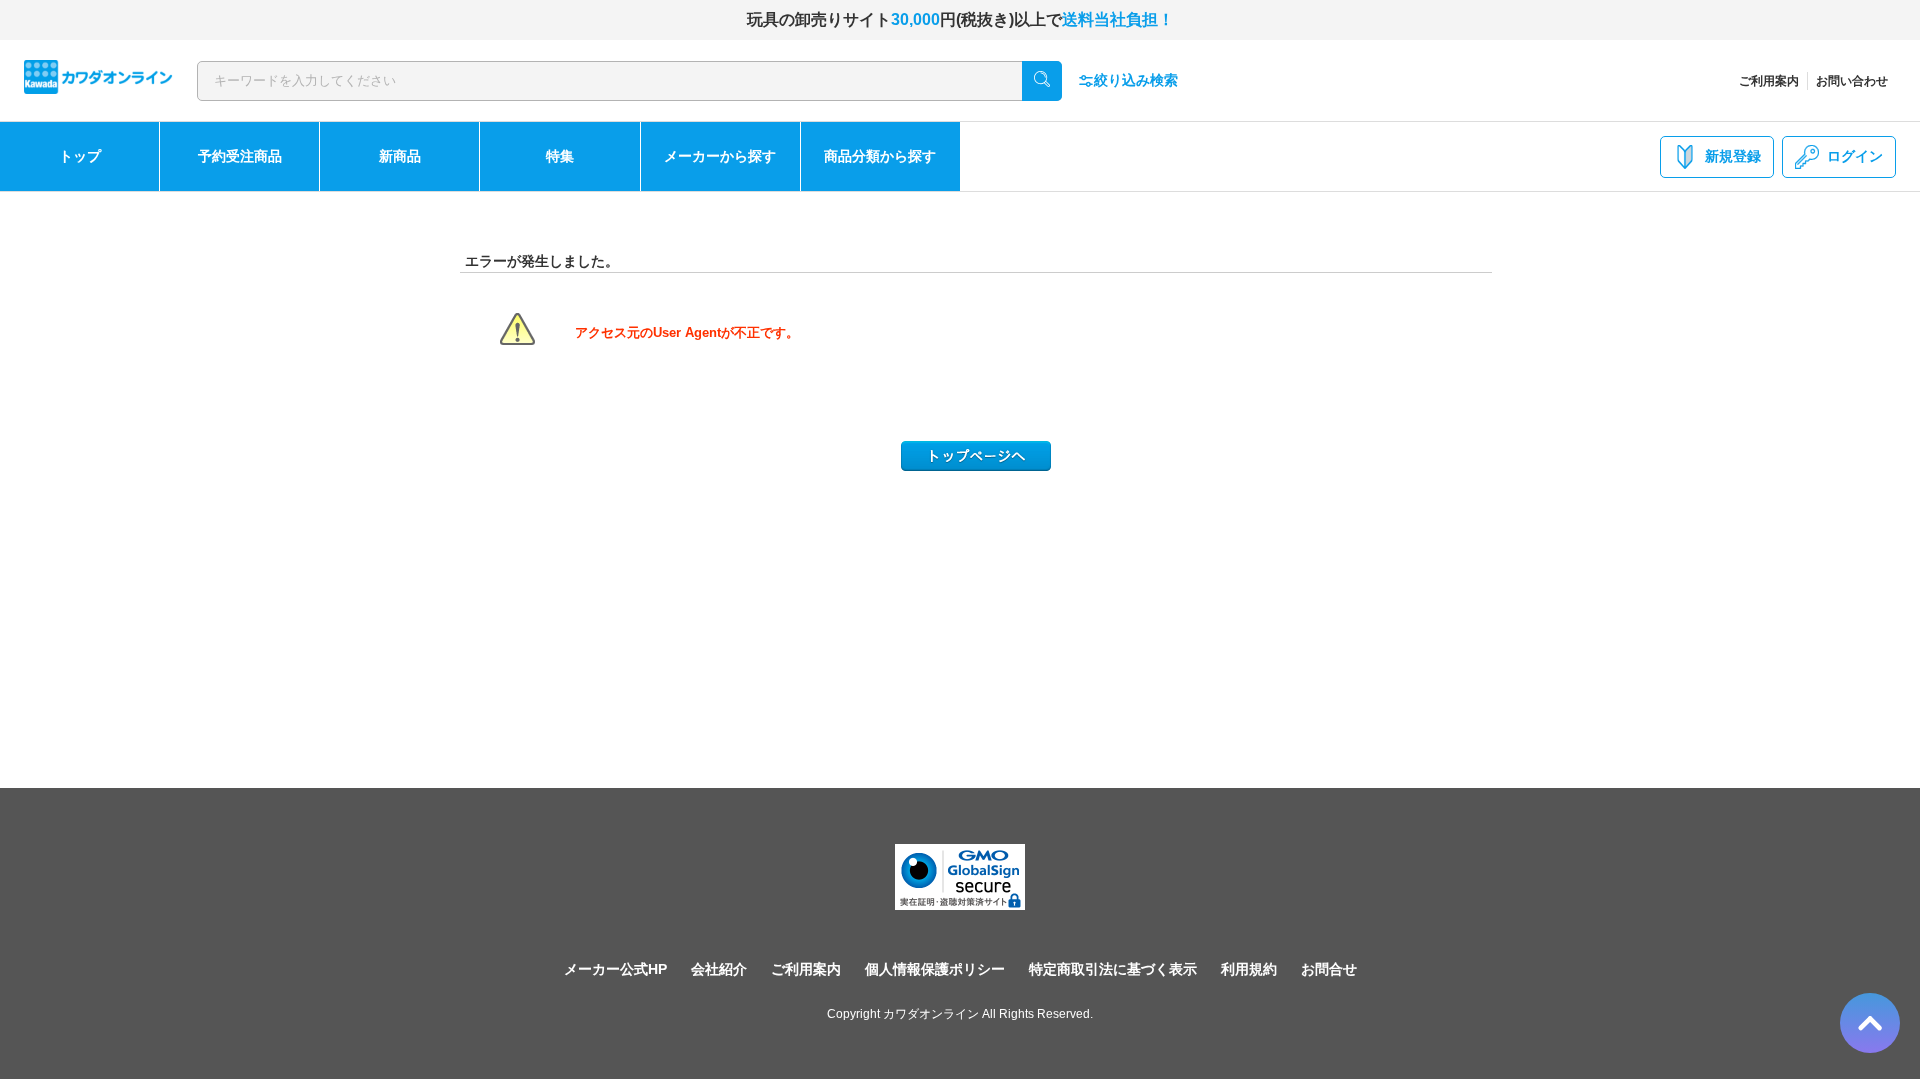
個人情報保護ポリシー (935, 969)
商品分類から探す (880, 156)
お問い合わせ (1852, 81)
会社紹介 (719, 969)
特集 (560, 156)
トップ (80, 156)
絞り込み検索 (1136, 80)
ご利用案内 (1769, 81)
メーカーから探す (720, 156)
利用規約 (1249, 969)
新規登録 (1733, 156)
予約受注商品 (240, 156)
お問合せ (1329, 969)
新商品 (400, 156)
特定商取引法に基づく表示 (1113, 969)
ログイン (1855, 156)
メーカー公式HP (615, 969)
